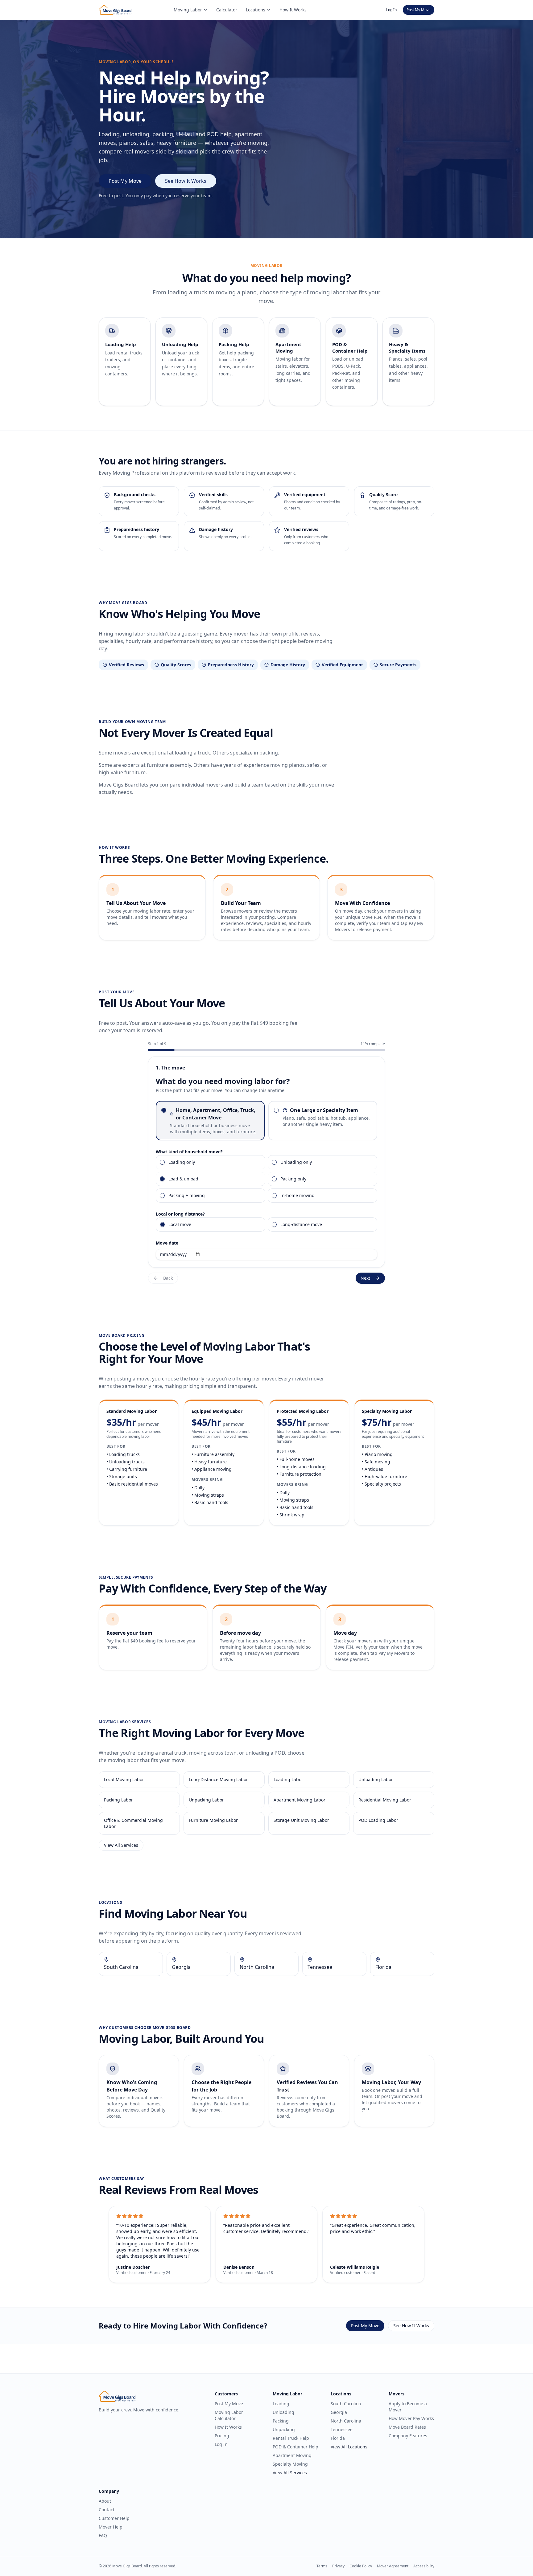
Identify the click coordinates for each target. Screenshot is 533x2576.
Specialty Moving (290, 2464)
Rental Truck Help (291, 2438)
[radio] (164, 1110)
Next (365, 1278)
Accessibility (424, 2566)
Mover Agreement (393, 2566)
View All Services (121, 1845)
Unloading (283, 2412)
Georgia (339, 2412)
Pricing (222, 2436)
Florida (338, 2438)
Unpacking (284, 2429)
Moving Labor (188, 10)
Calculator (227, 10)
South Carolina (346, 2404)
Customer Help (114, 2518)
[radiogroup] (266, 1121)
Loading (281, 2404)
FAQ (103, 2535)
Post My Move (419, 10)
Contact (107, 2510)
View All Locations (349, 2447)
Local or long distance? (180, 1214)
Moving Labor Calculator (229, 2415)
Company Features (408, 2436)
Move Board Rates (407, 2427)
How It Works (293, 10)
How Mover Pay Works (411, 2418)
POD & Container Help (295, 2447)
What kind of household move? (189, 1152)
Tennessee (342, 2429)
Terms (322, 2566)
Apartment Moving (292, 2455)
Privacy (338, 2566)
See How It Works (186, 181)
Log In (391, 10)
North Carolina (346, 2421)
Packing (281, 2421)
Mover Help (111, 2527)
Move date (167, 1243)
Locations (256, 10)
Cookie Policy (361, 2566)
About (105, 2501)
